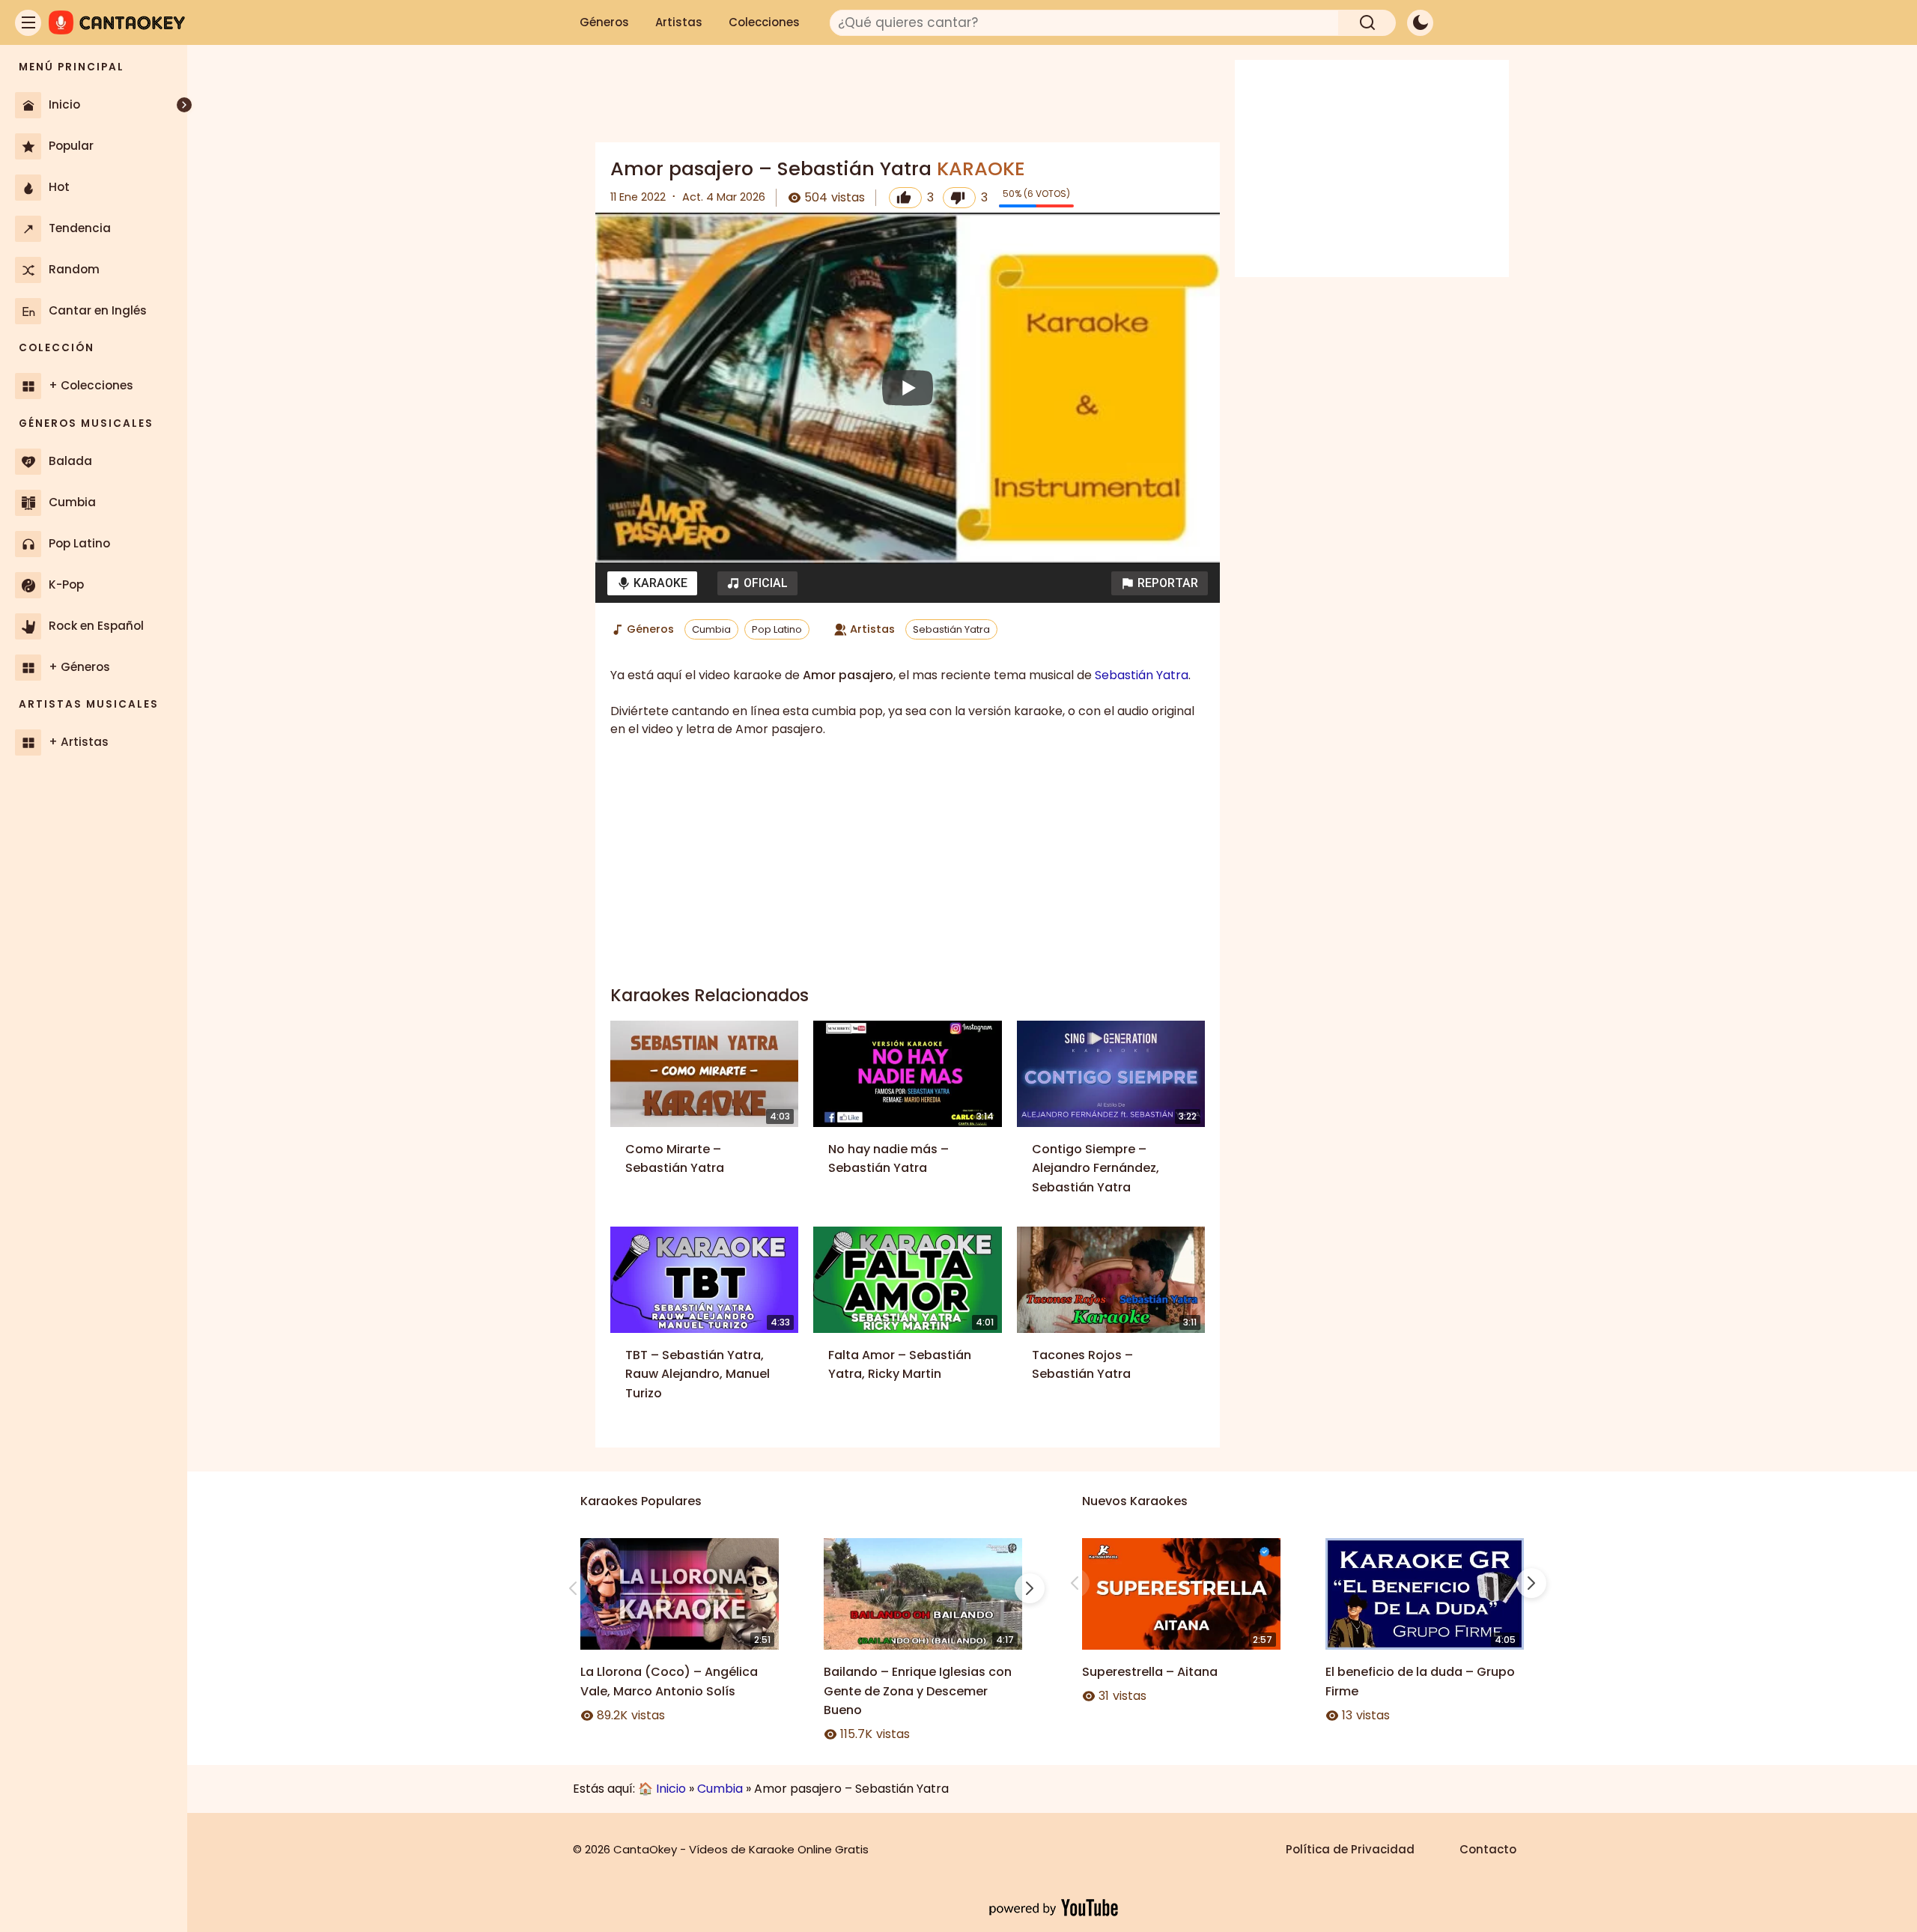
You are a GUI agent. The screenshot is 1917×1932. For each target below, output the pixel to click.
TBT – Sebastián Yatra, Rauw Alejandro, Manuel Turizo (698, 1374)
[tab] (652, 583)
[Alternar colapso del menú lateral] (184, 105)
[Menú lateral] (28, 23)
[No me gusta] (959, 198)
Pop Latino (777, 629)
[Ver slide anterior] (573, 1588)
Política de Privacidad (1350, 1849)
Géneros (604, 22)
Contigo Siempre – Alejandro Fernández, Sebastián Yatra (1096, 1168)
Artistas (679, 22)
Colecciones (764, 22)
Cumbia (711, 629)
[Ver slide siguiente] (1030, 1588)
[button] (1160, 583)
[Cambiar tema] (1420, 23)
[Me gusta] (905, 198)
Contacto (1488, 1849)
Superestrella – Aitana (1150, 1672)
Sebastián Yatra (951, 629)
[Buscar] (1367, 23)
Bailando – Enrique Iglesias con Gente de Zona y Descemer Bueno (918, 1691)
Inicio (671, 1789)
